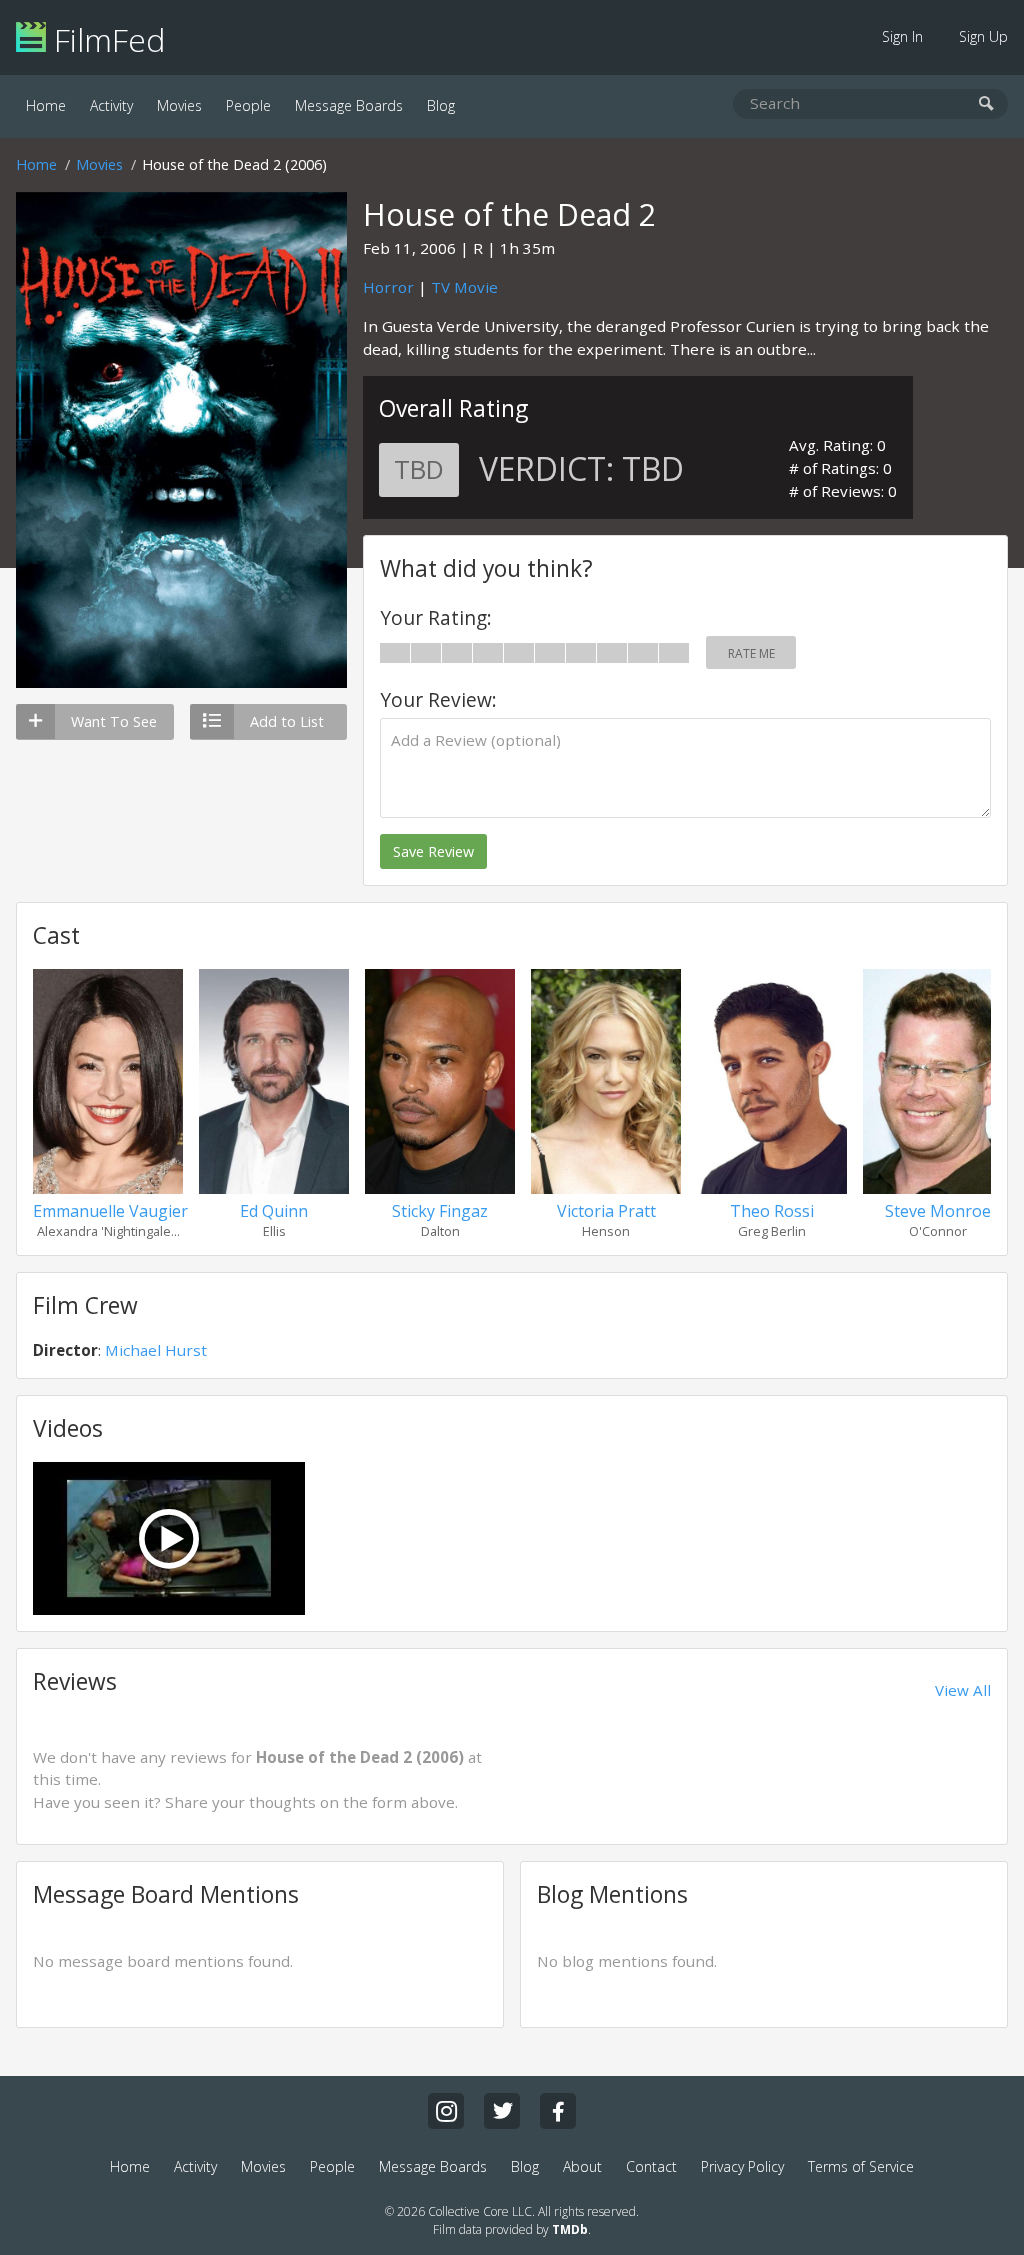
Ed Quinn (274, 1211)
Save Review (433, 851)
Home (46, 105)
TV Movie (464, 287)
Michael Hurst (156, 1350)
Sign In (902, 36)
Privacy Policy (742, 2166)
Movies (179, 105)
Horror (388, 287)
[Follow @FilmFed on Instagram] (446, 2111)
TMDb (570, 2229)
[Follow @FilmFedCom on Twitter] (502, 2111)
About (582, 2166)
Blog (441, 105)
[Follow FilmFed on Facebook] (558, 2111)
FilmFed (105, 39)
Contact (651, 2166)
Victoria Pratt (606, 1211)
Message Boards (349, 105)
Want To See (114, 721)
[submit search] (986, 104)
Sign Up (983, 36)
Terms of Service (861, 2166)
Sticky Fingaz (440, 1211)
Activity (111, 105)
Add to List (287, 721)
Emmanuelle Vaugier (110, 1211)
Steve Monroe (938, 1211)
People (248, 105)
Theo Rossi (772, 1211)
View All (963, 1690)
